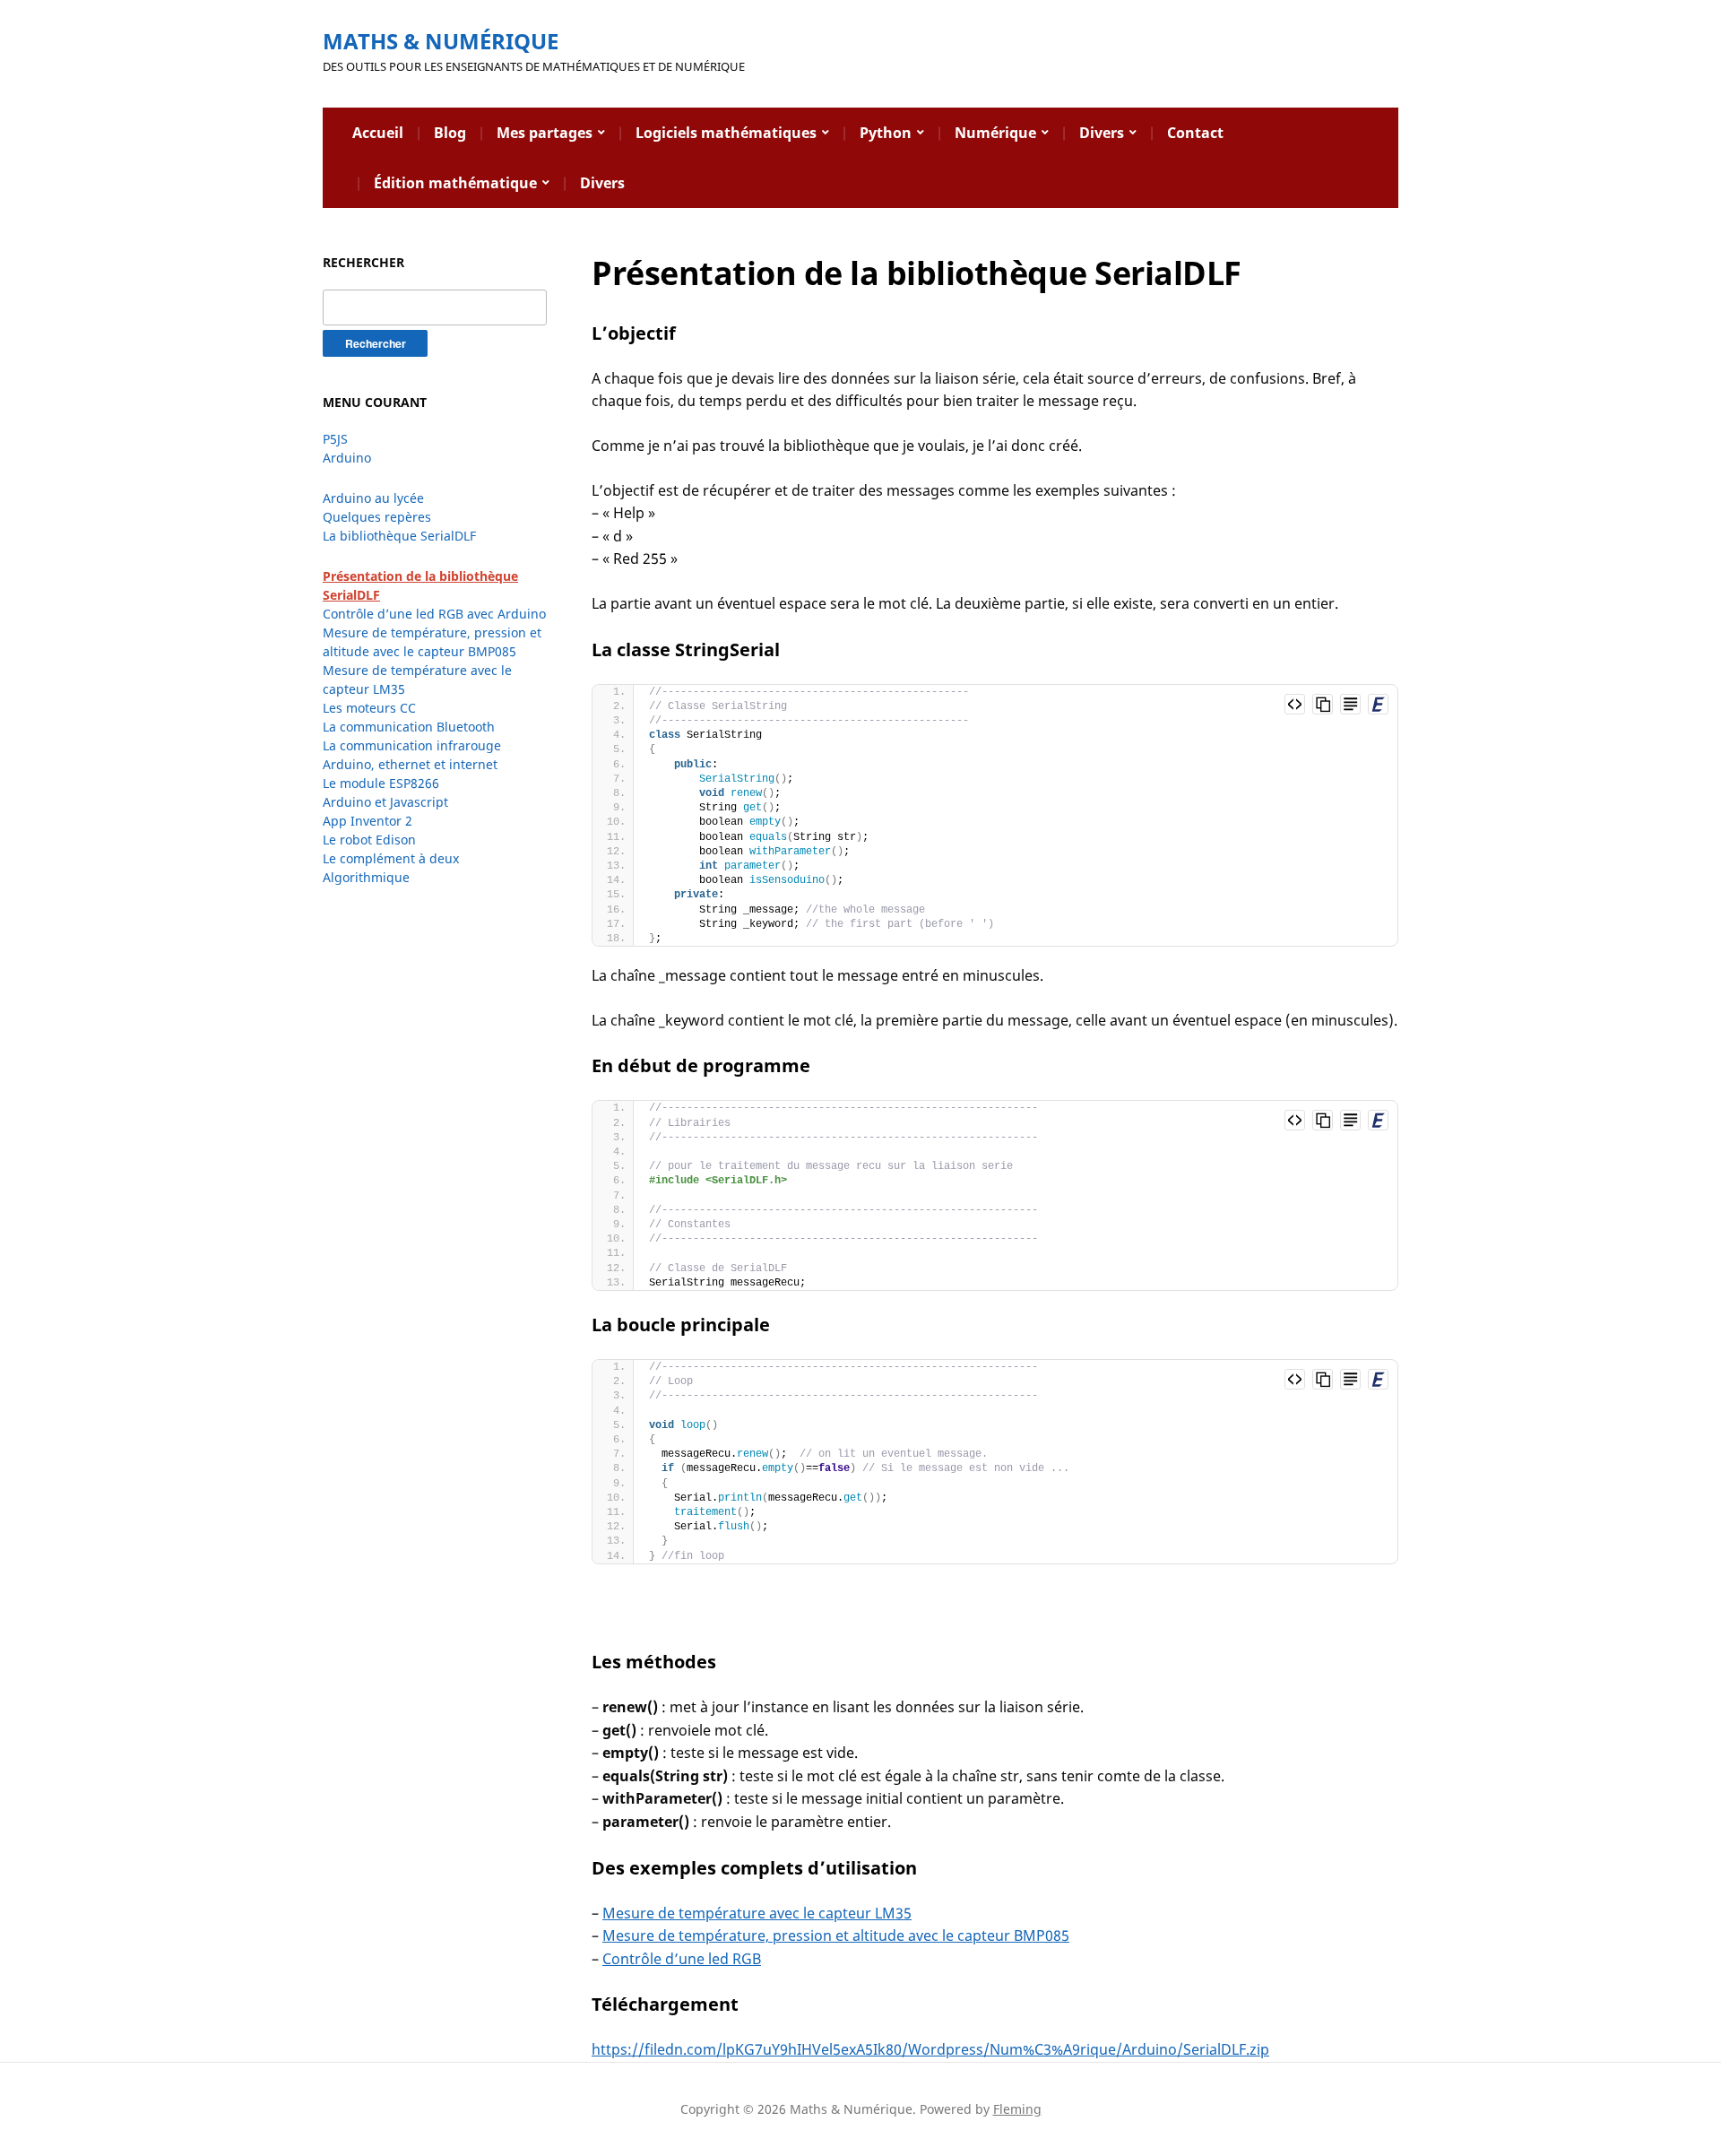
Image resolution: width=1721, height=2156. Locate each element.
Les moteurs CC (369, 708)
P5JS (335, 439)
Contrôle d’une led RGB (682, 1959)
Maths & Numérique (441, 41)
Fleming (1017, 2109)
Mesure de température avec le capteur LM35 (757, 1913)
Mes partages (545, 133)
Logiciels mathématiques (726, 133)
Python (886, 133)
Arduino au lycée (373, 498)
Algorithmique (366, 877)
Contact (1195, 133)
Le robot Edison (369, 840)
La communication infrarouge (412, 745)
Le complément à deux (391, 858)
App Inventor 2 (368, 821)
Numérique (995, 133)
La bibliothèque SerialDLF (399, 536)
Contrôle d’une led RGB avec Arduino (434, 614)
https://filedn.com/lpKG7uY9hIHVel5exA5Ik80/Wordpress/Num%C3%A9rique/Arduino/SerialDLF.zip (930, 2049)
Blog (450, 133)
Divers (1102, 133)
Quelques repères (377, 517)
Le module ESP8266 (381, 783)
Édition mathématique (455, 183)
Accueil (378, 133)
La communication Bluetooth (409, 727)
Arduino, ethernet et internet (410, 764)
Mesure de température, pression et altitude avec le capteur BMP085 (836, 1935)
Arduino (347, 458)
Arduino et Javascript (385, 802)
